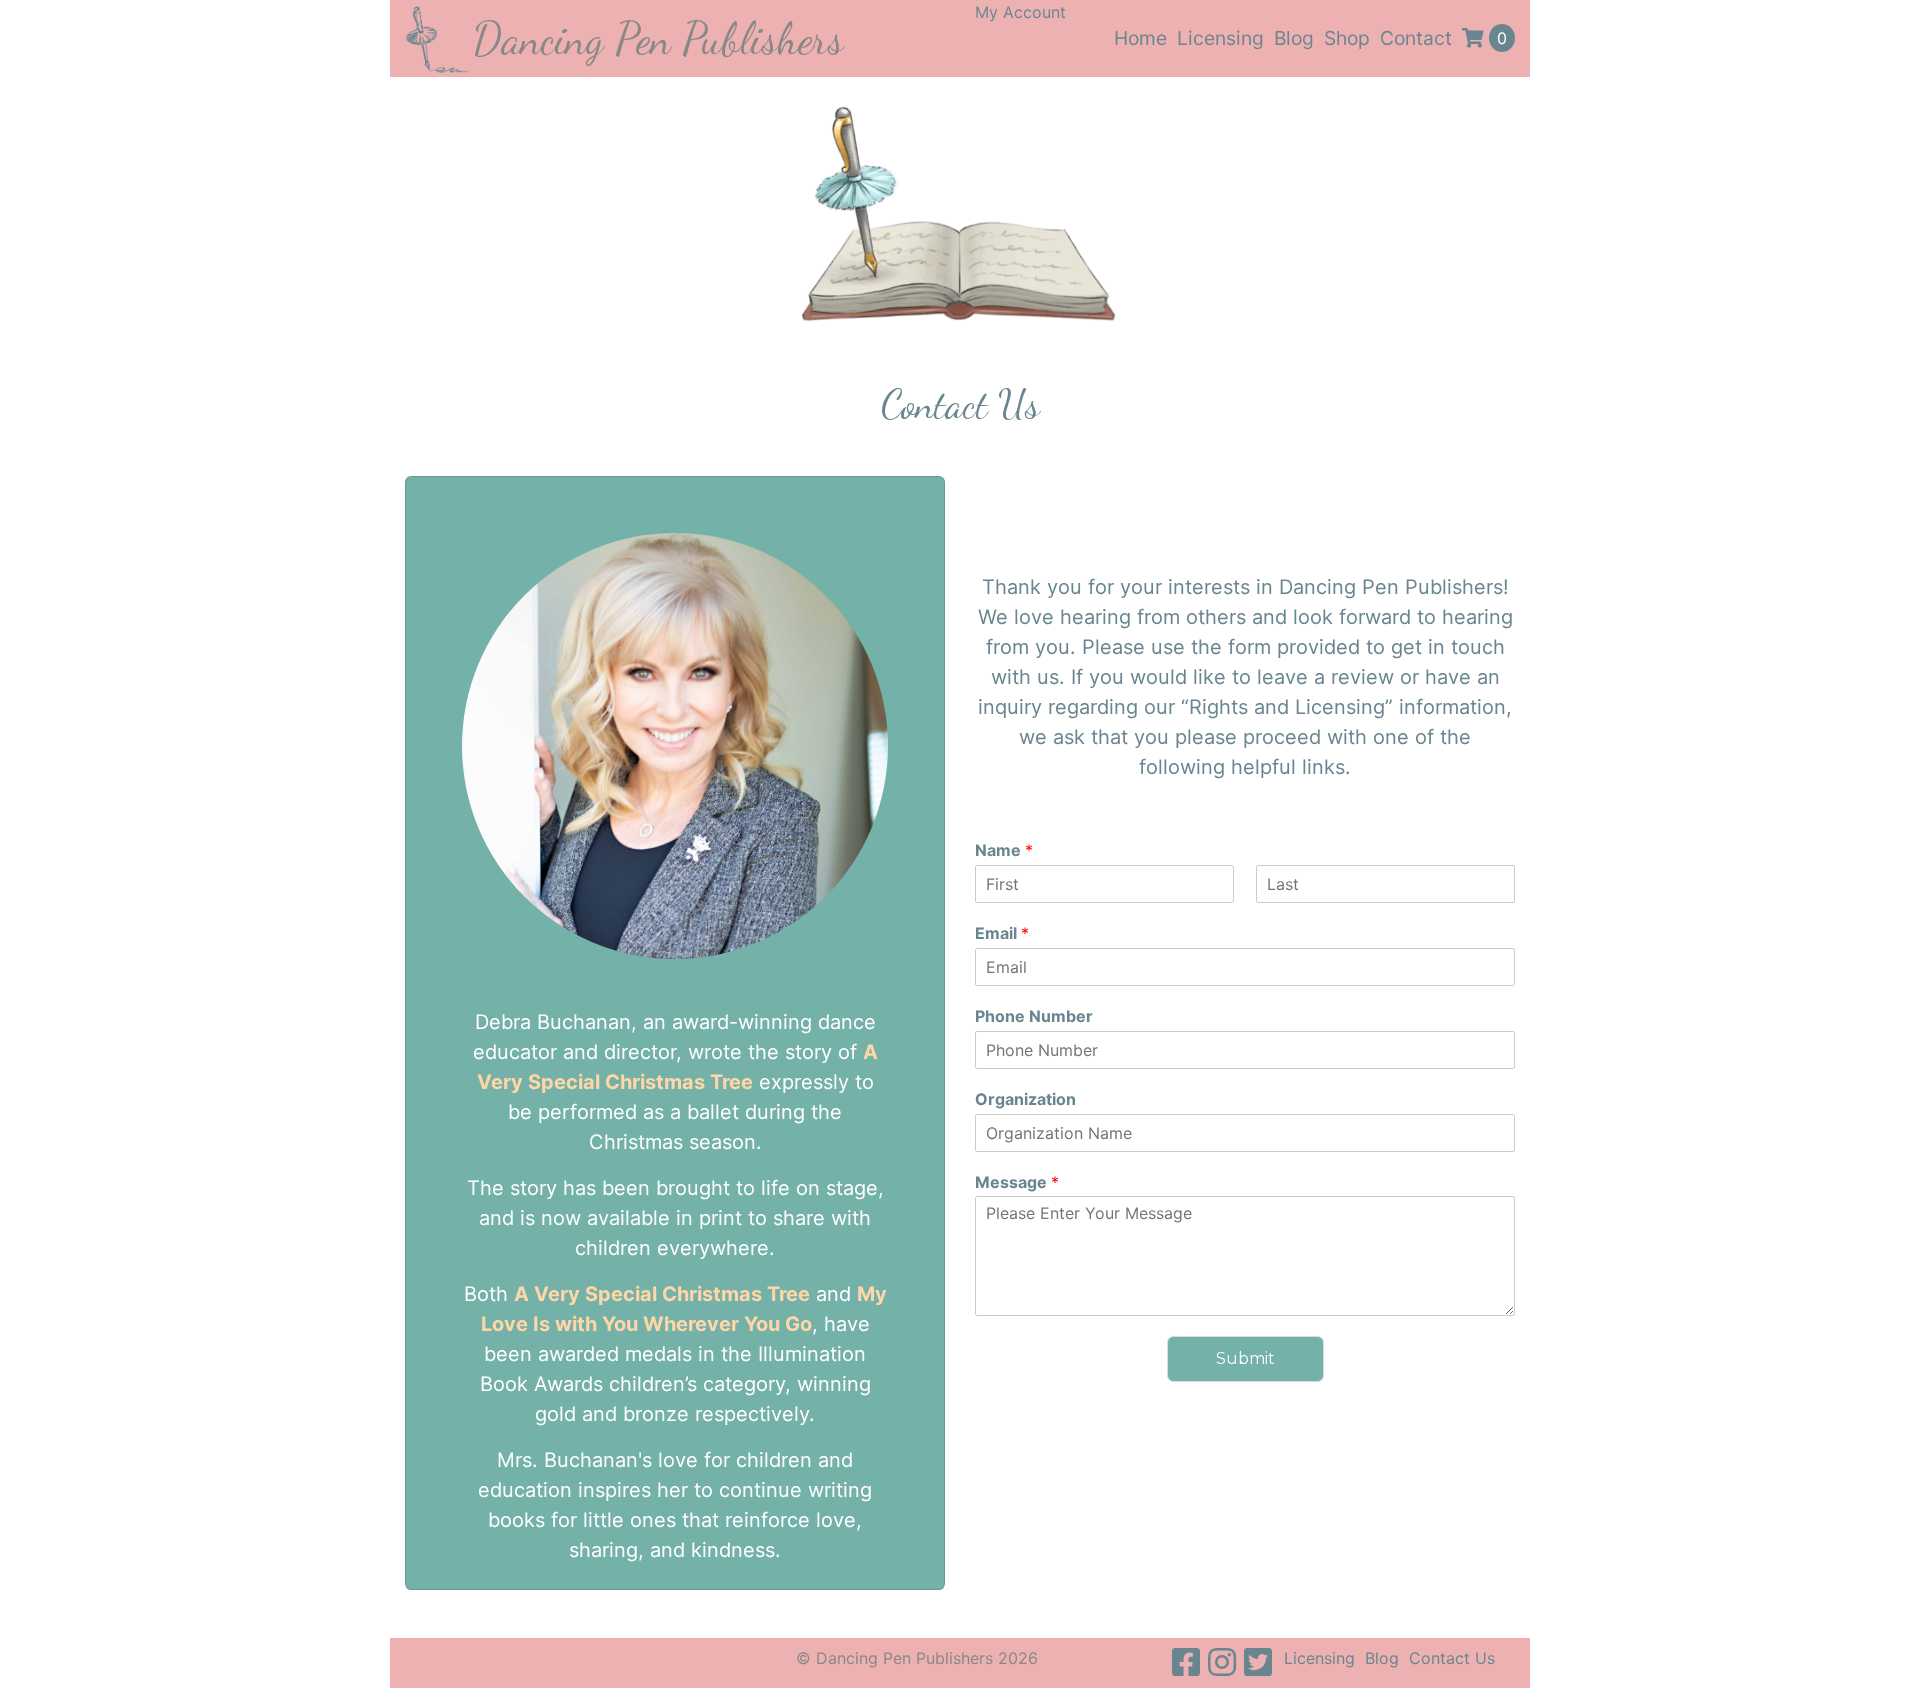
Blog (1294, 38)
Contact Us (1452, 1658)
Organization (1025, 1099)
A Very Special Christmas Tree (662, 1294)
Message (1017, 1182)
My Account (1020, 12)
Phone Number (1034, 1016)
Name (1004, 850)
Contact (1416, 38)
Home (1140, 38)
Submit (1245, 1358)
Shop (1347, 38)
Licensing (1220, 38)
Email (1002, 933)
